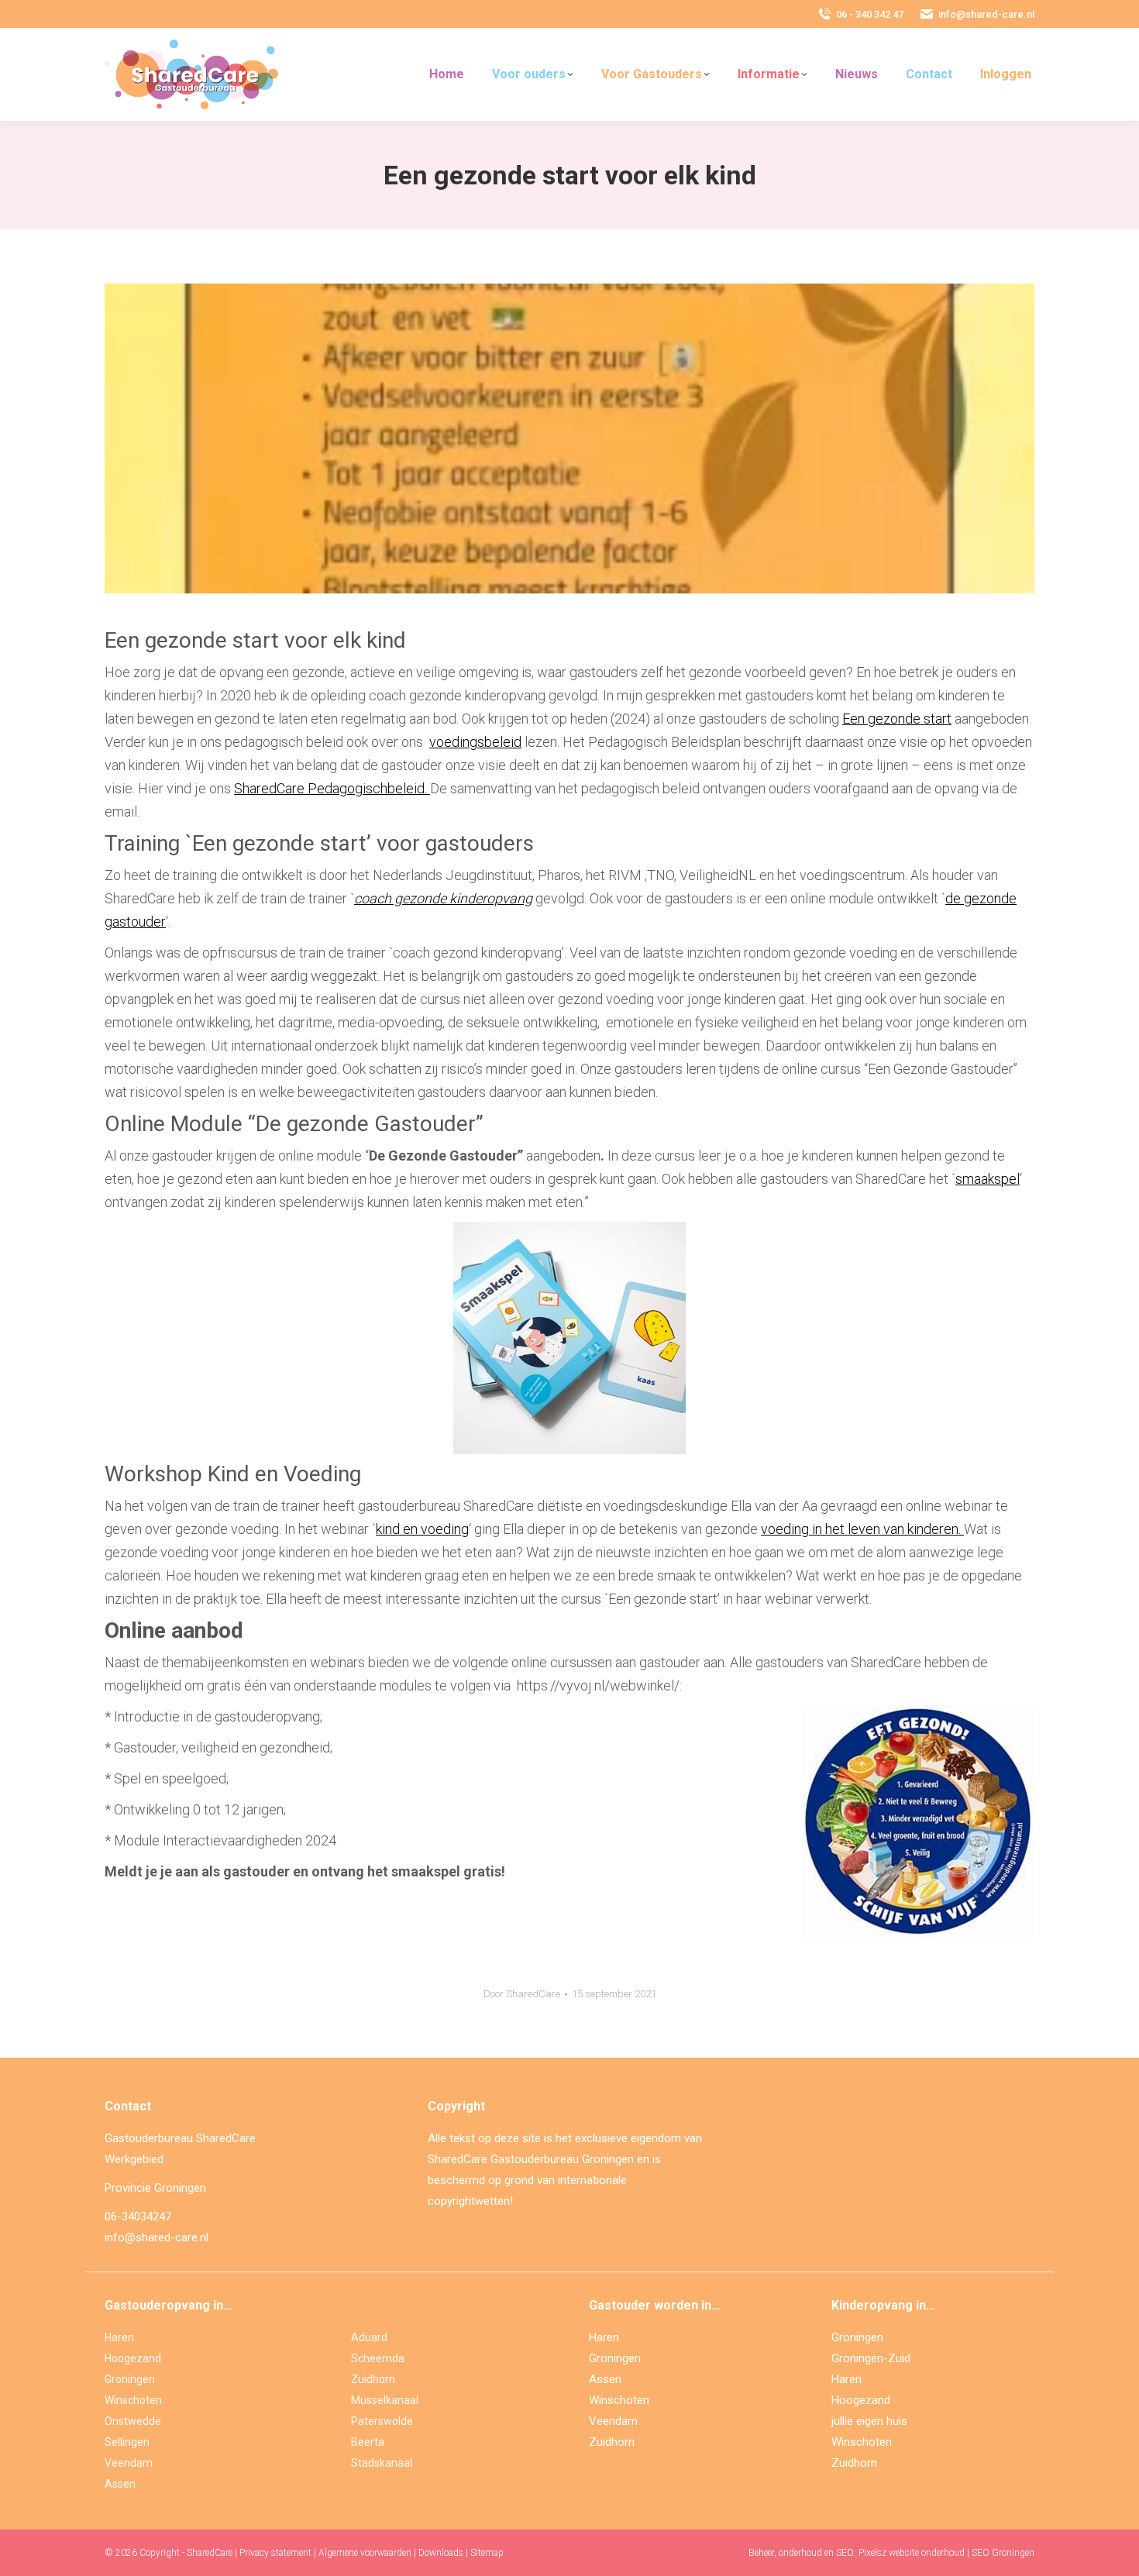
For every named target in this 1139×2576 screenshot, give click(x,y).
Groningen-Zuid (871, 2358)
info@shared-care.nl (986, 14)
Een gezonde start (897, 719)
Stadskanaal (382, 2463)
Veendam (129, 2463)
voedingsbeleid (475, 742)
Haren (119, 2337)
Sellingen (127, 2442)
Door (522, 1994)
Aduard (369, 2337)
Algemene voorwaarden (365, 2553)
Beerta (368, 2442)
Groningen (130, 2379)
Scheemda (378, 2358)
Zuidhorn (373, 2379)
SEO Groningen (1003, 2553)
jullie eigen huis (869, 2421)
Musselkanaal (385, 2400)
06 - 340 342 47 (870, 14)
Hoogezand (133, 2358)
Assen (120, 2484)
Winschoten (133, 2400)
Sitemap (487, 2553)
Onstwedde (133, 2421)
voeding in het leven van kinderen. (862, 1529)
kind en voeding (422, 1529)
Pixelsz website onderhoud (912, 2553)
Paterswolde (382, 2421)
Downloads (441, 2553)
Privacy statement (275, 2553)
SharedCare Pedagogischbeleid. (330, 788)
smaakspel (988, 1179)
